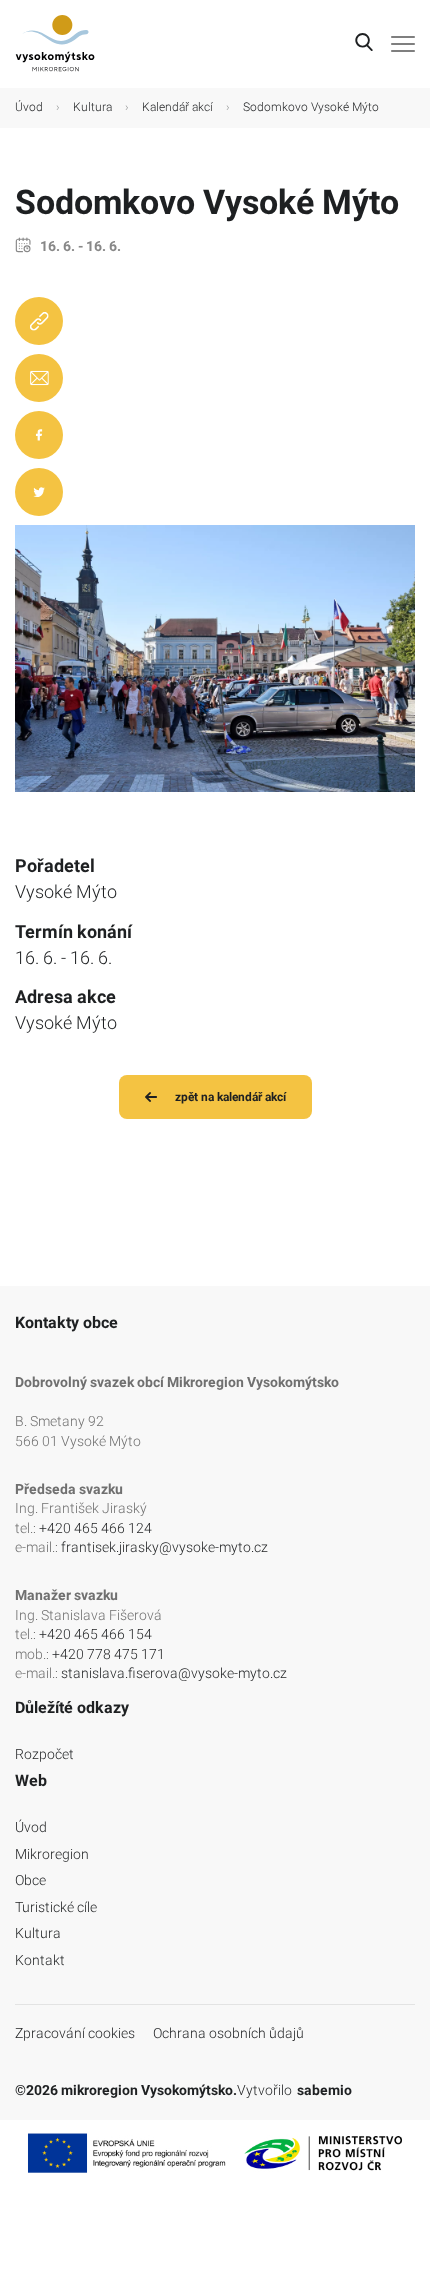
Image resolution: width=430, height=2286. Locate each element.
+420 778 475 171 (108, 1654)
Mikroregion (52, 1854)
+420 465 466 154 (95, 1634)
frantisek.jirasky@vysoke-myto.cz (164, 1547)
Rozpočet (44, 1754)
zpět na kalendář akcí (230, 1097)
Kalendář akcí (177, 107)
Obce (30, 1880)
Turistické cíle (56, 1907)
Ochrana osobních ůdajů (228, 2033)
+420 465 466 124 (95, 1528)
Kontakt (40, 1960)
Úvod (29, 107)
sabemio (324, 2090)
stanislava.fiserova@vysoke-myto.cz (174, 1673)
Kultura (92, 107)
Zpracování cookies (75, 2033)
